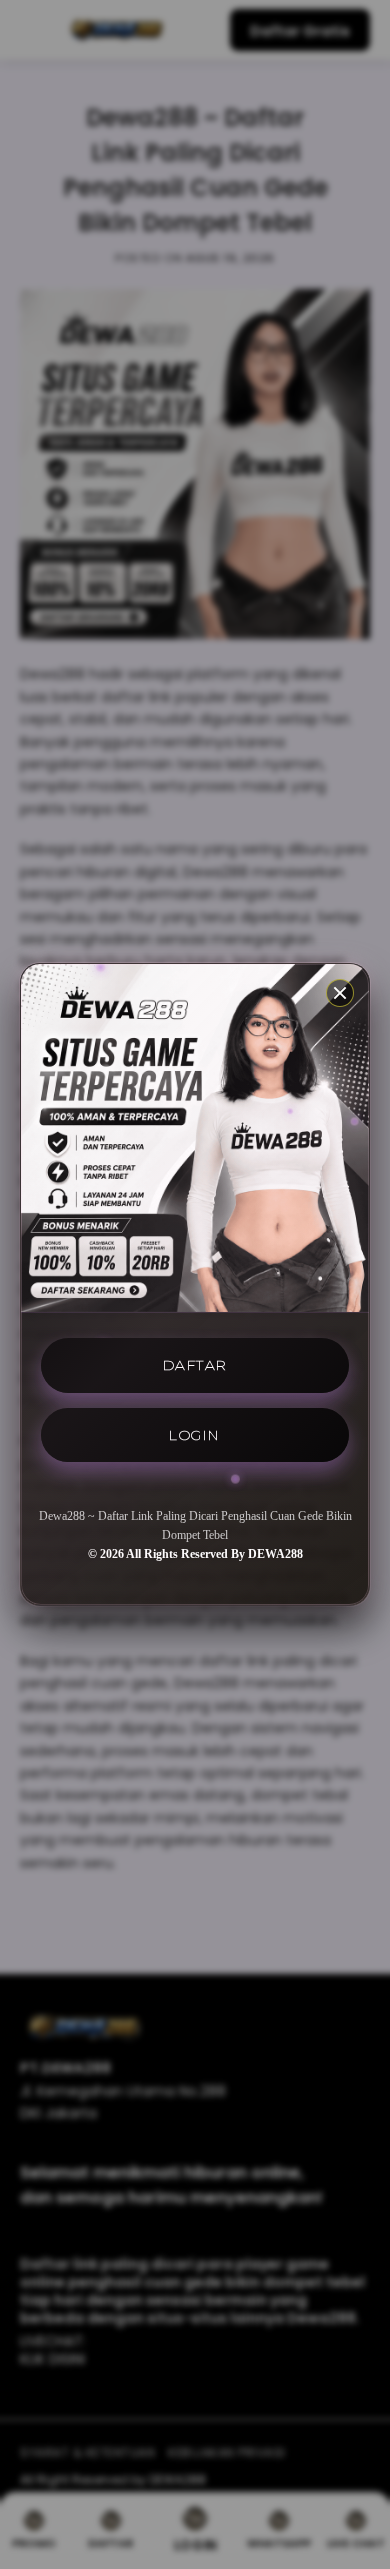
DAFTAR (195, 1365)
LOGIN (195, 1435)
